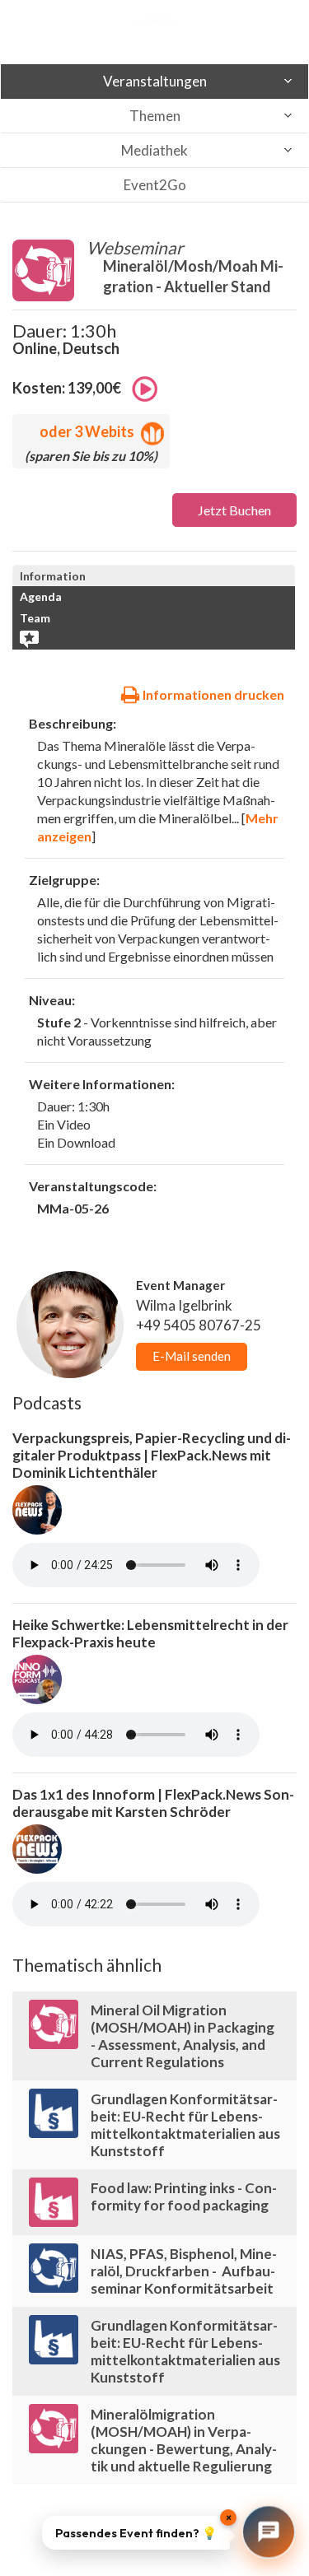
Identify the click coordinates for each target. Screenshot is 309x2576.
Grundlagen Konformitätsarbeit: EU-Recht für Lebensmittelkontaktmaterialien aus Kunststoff (185, 2125)
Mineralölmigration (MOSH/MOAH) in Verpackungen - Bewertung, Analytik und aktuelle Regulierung (184, 2440)
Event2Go (155, 185)
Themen (155, 116)
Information (53, 576)
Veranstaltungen (155, 81)
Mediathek (154, 150)
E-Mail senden (192, 1356)
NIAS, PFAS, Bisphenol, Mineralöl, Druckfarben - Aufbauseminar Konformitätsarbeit (184, 2271)
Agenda (41, 596)
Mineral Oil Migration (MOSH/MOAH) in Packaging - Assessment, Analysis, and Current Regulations (183, 2036)
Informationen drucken (212, 694)
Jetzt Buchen (234, 510)
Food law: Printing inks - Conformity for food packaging (184, 2196)
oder (87, 431)
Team (35, 618)
